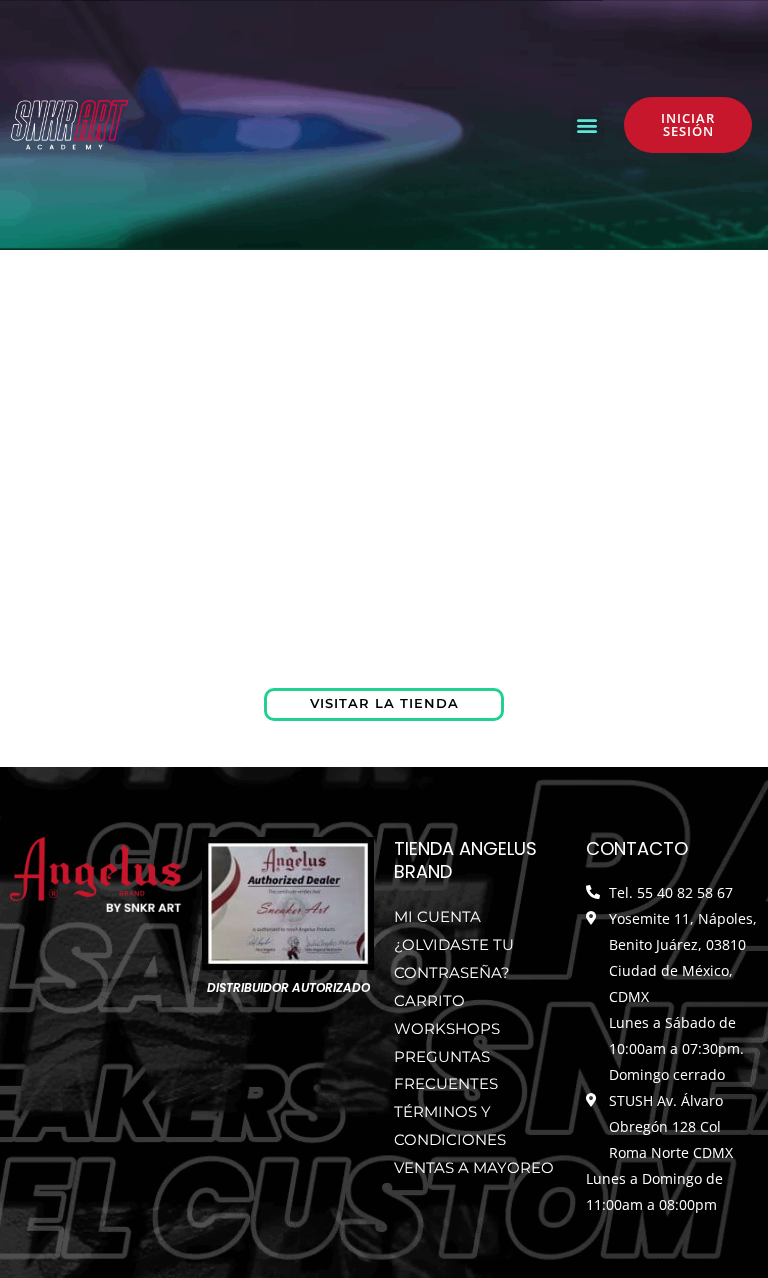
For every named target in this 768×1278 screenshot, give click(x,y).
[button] (587, 125)
